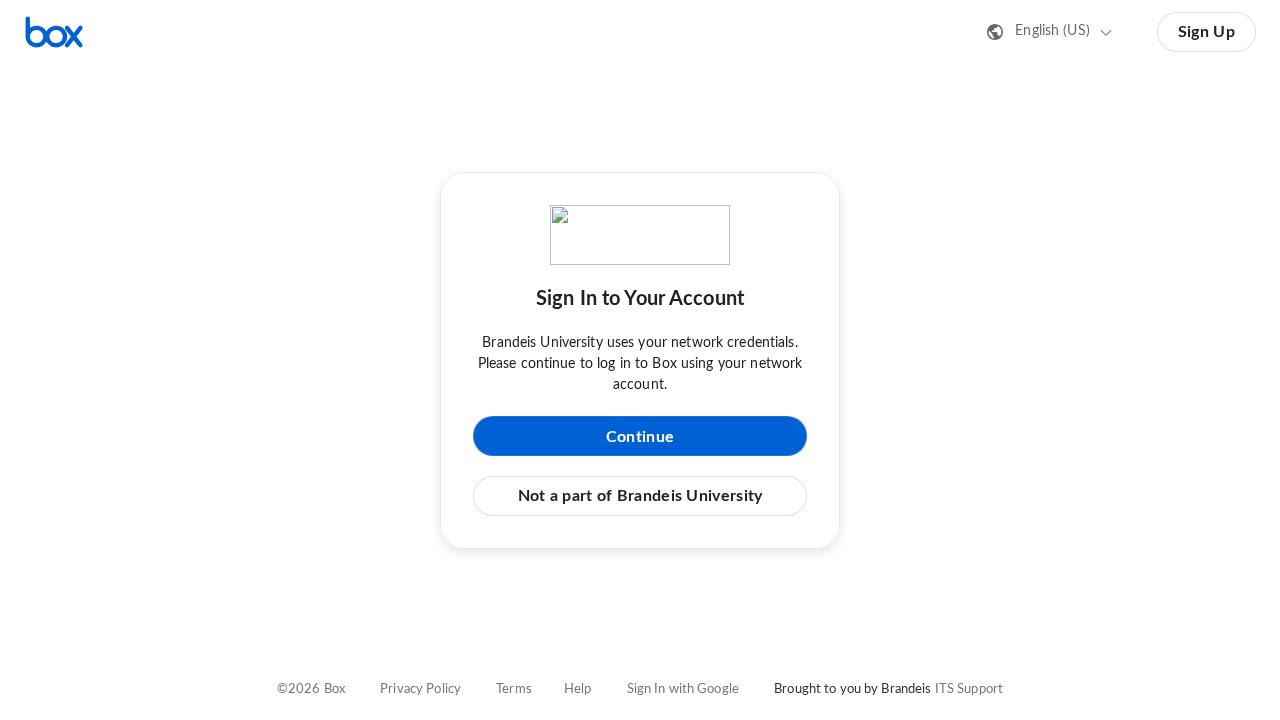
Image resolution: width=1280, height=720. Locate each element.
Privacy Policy (420, 689)
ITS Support (969, 689)
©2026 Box (311, 689)
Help (578, 689)
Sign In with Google (683, 689)
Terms (514, 689)
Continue (640, 437)
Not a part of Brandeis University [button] (640, 496)
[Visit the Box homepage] (54, 32)
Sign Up (1206, 32)
